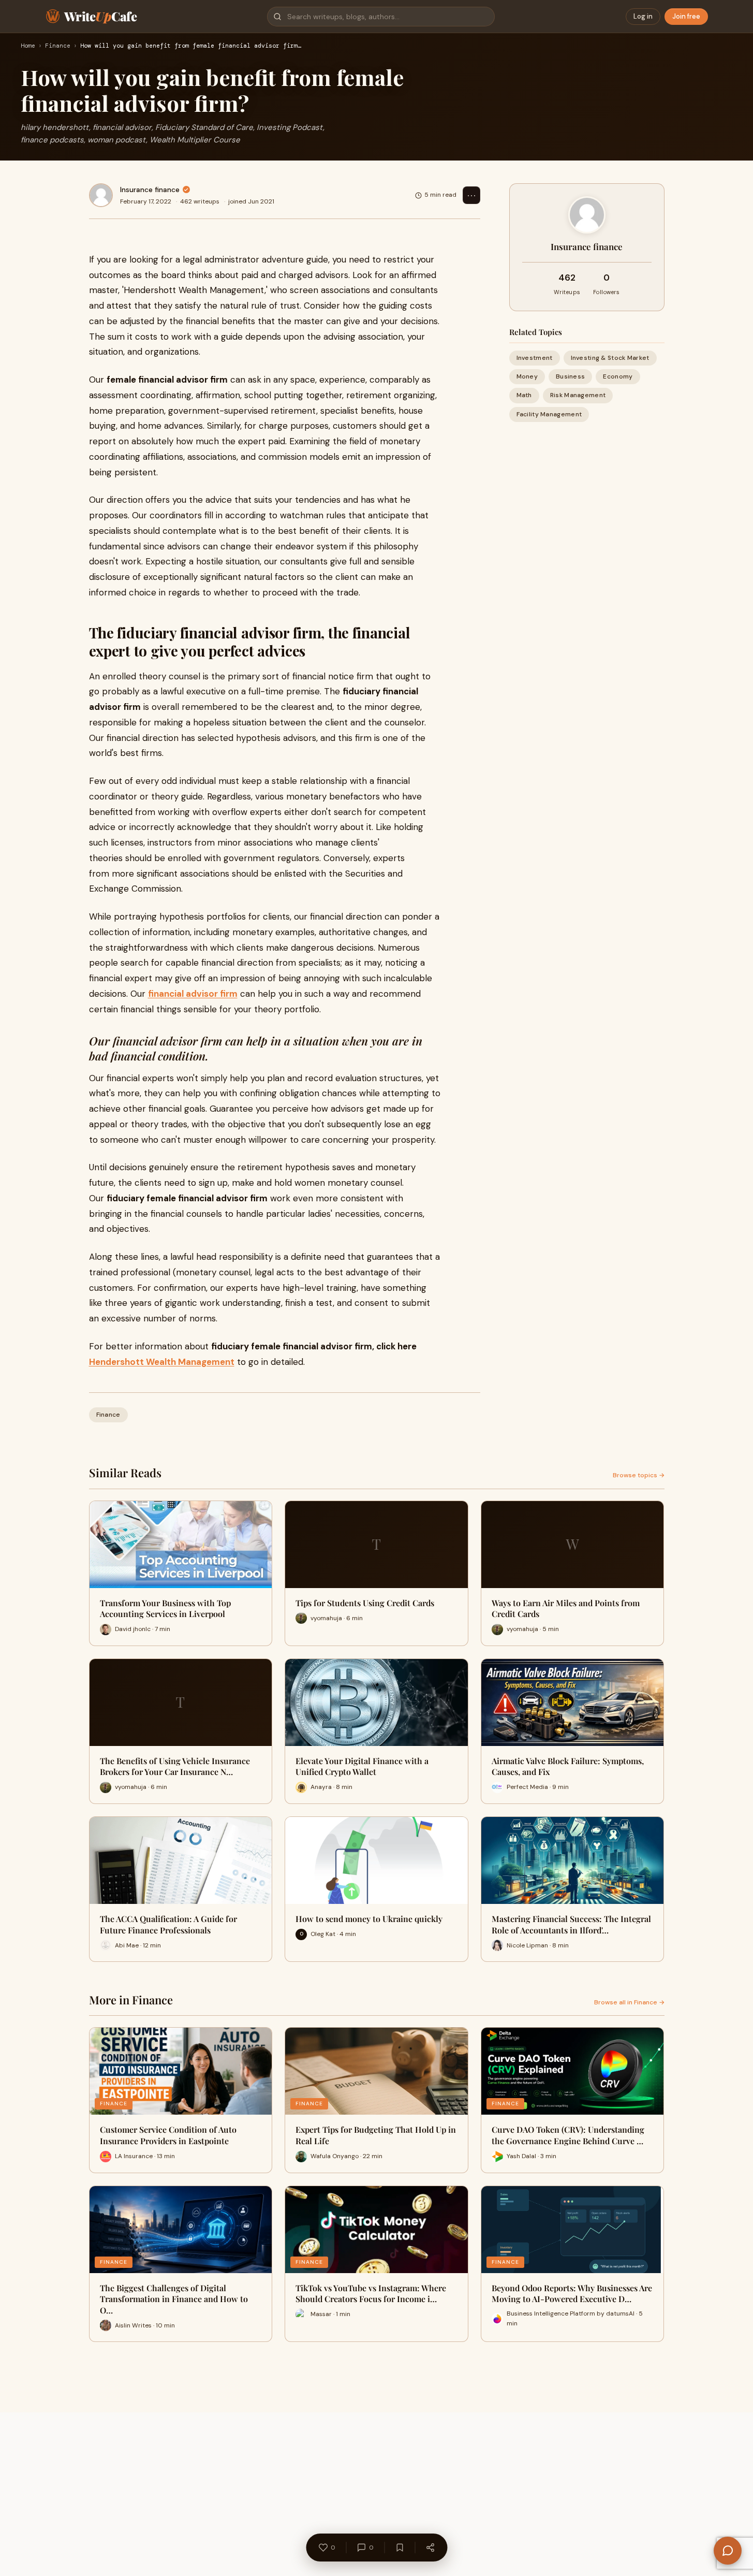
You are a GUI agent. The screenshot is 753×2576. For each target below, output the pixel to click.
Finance (58, 46)
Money (527, 376)
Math (524, 395)
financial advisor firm (193, 994)
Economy (618, 376)
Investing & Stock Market (610, 358)
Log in (643, 16)
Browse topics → (639, 1475)
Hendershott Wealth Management (162, 1362)
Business (570, 376)
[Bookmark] (400, 2548)
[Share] (430, 2548)
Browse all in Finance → (629, 2002)
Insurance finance (150, 190)
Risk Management (578, 395)
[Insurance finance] (101, 195)
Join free (686, 16)
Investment (535, 358)
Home (28, 46)
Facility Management (549, 414)
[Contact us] (728, 2551)
